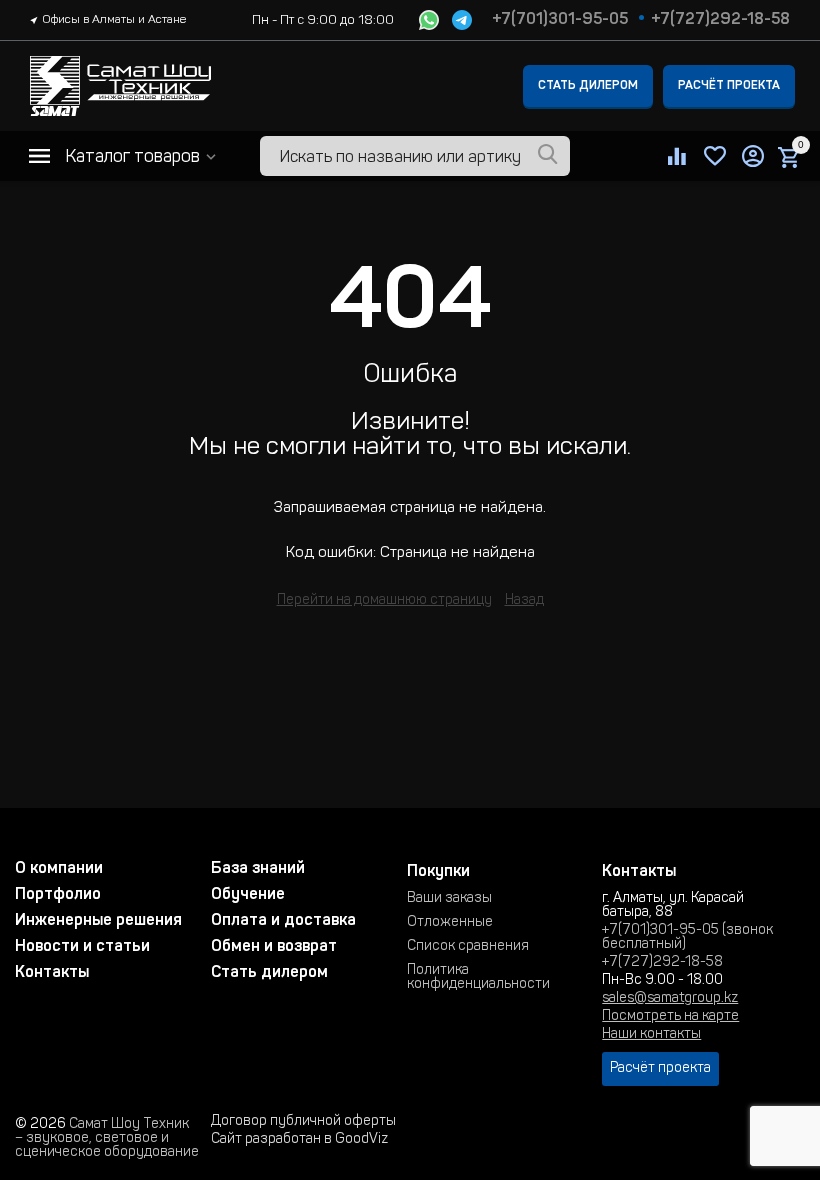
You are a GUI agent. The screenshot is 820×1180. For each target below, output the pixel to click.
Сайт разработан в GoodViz (299, 1140)
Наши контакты (651, 1035)
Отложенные (450, 923)
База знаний (258, 869)
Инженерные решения (98, 921)
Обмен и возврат (274, 947)
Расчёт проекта (729, 86)
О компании (59, 869)
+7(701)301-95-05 (560, 20)
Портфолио (58, 895)
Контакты (52, 973)
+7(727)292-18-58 (720, 20)
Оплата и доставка (283, 921)
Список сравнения (468, 947)
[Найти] (548, 156)
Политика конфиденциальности (478, 978)
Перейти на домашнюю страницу (384, 601)
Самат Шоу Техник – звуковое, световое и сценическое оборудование (107, 1139)
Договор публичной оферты (303, 1122)
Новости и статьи (82, 947)
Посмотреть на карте (670, 1017)
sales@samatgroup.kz (670, 999)
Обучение (248, 895)
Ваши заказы (449, 899)
